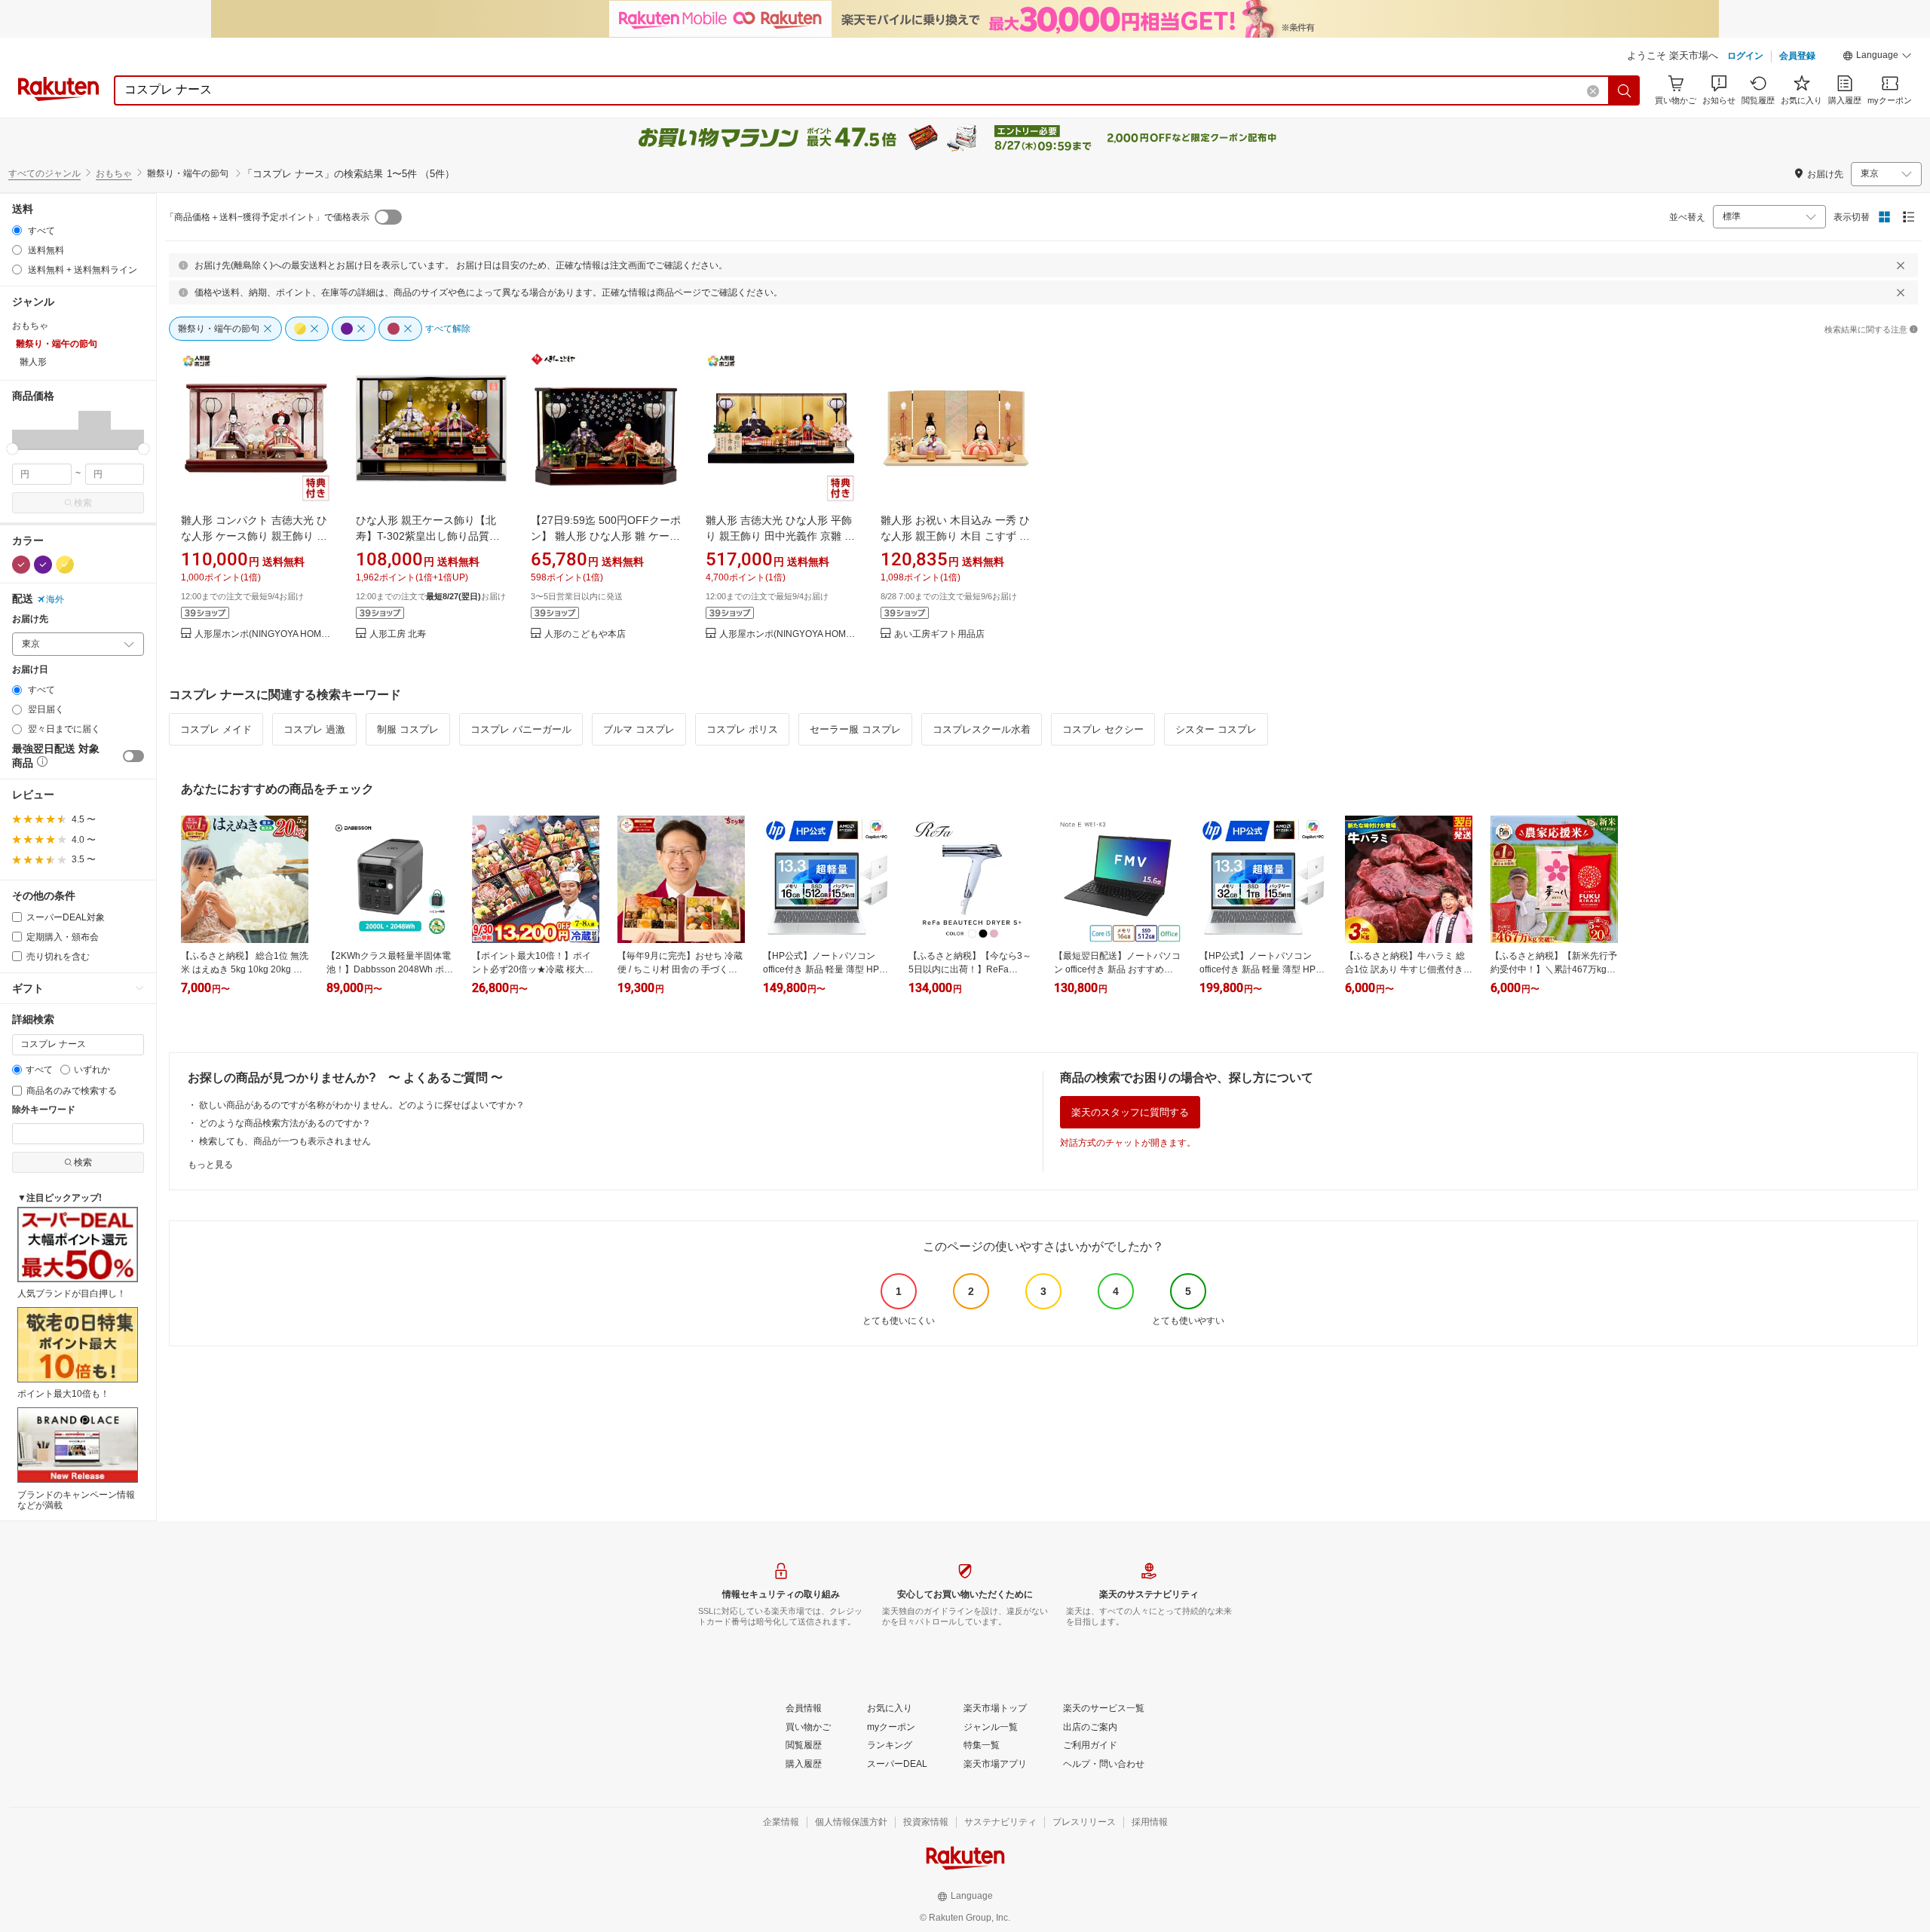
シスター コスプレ (1216, 729)
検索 (83, 503)
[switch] (133, 756)
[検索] (1625, 90)
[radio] (17, 230)
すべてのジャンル (44, 173)
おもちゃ (114, 173)
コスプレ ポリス (742, 729)
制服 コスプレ (408, 729)
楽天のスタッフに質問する (1130, 1112)
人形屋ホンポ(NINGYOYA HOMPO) (263, 634)
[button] (1877, 57)
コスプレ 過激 (314, 729)
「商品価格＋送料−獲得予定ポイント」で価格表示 (267, 217)
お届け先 (30, 619)
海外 (55, 599)
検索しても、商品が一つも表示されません (285, 1141)
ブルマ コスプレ (639, 729)
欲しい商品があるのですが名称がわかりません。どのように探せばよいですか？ (362, 1105)
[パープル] (43, 565)
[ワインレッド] (21, 565)
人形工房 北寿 (398, 634)
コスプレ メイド (216, 729)
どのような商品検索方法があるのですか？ (285, 1123)
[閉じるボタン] (1901, 265)
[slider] (12, 449)
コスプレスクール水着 (982, 729)
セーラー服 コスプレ (855, 729)
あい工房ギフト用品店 (939, 634)
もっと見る (210, 1165)
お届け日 (30, 670)
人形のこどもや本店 (585, 634)
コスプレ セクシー (1103, 729)
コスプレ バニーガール (521, 729)
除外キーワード (44, 1110)
